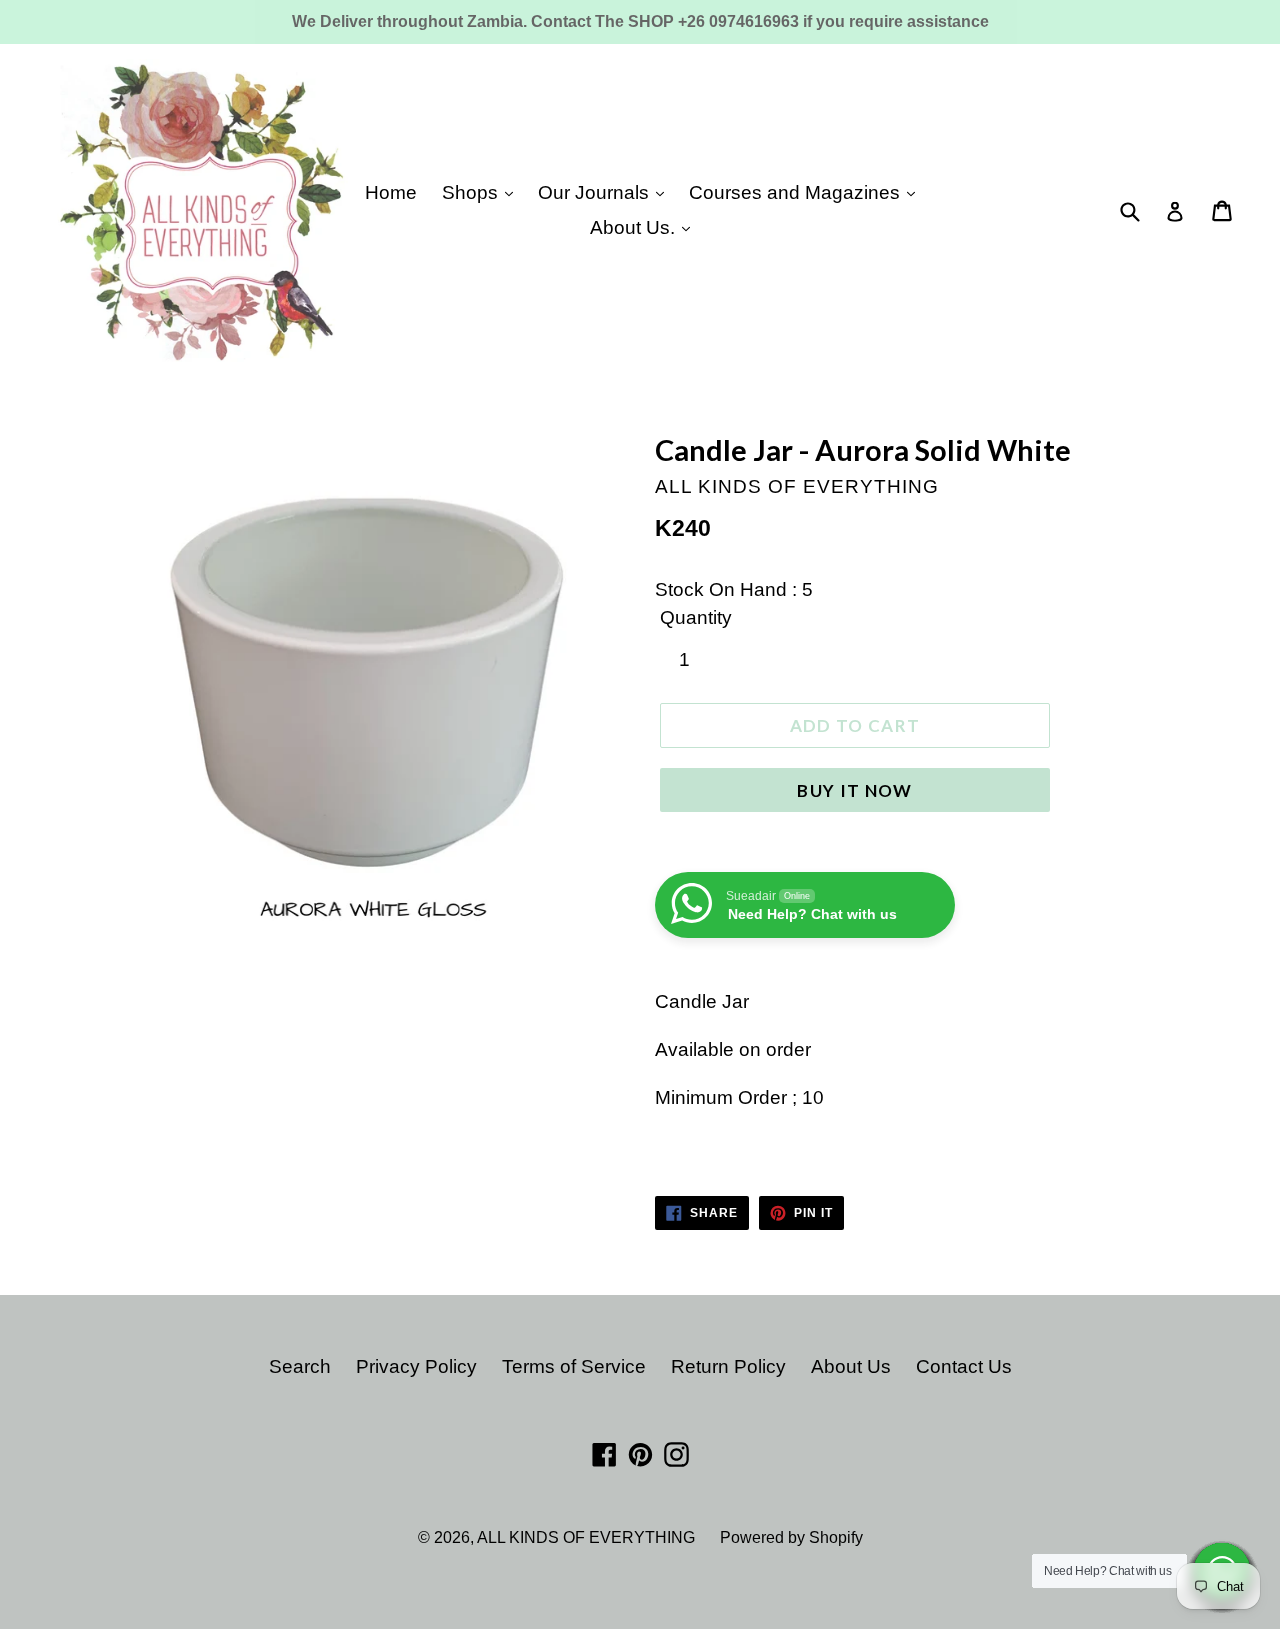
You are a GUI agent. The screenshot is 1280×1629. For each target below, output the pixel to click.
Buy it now (855, 790)
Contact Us (964, 1366)
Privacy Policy (416, 1366)
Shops (472, 192)
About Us (851, 1366)
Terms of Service (574, 1366)
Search (300, 1366)
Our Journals (596, 192)
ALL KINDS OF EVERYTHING (586, 1537)
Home (391, 192)
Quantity (696, 617)
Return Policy (728, 1366)
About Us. (635, 227)
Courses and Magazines (797, 192)
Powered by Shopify (791, 1537)
